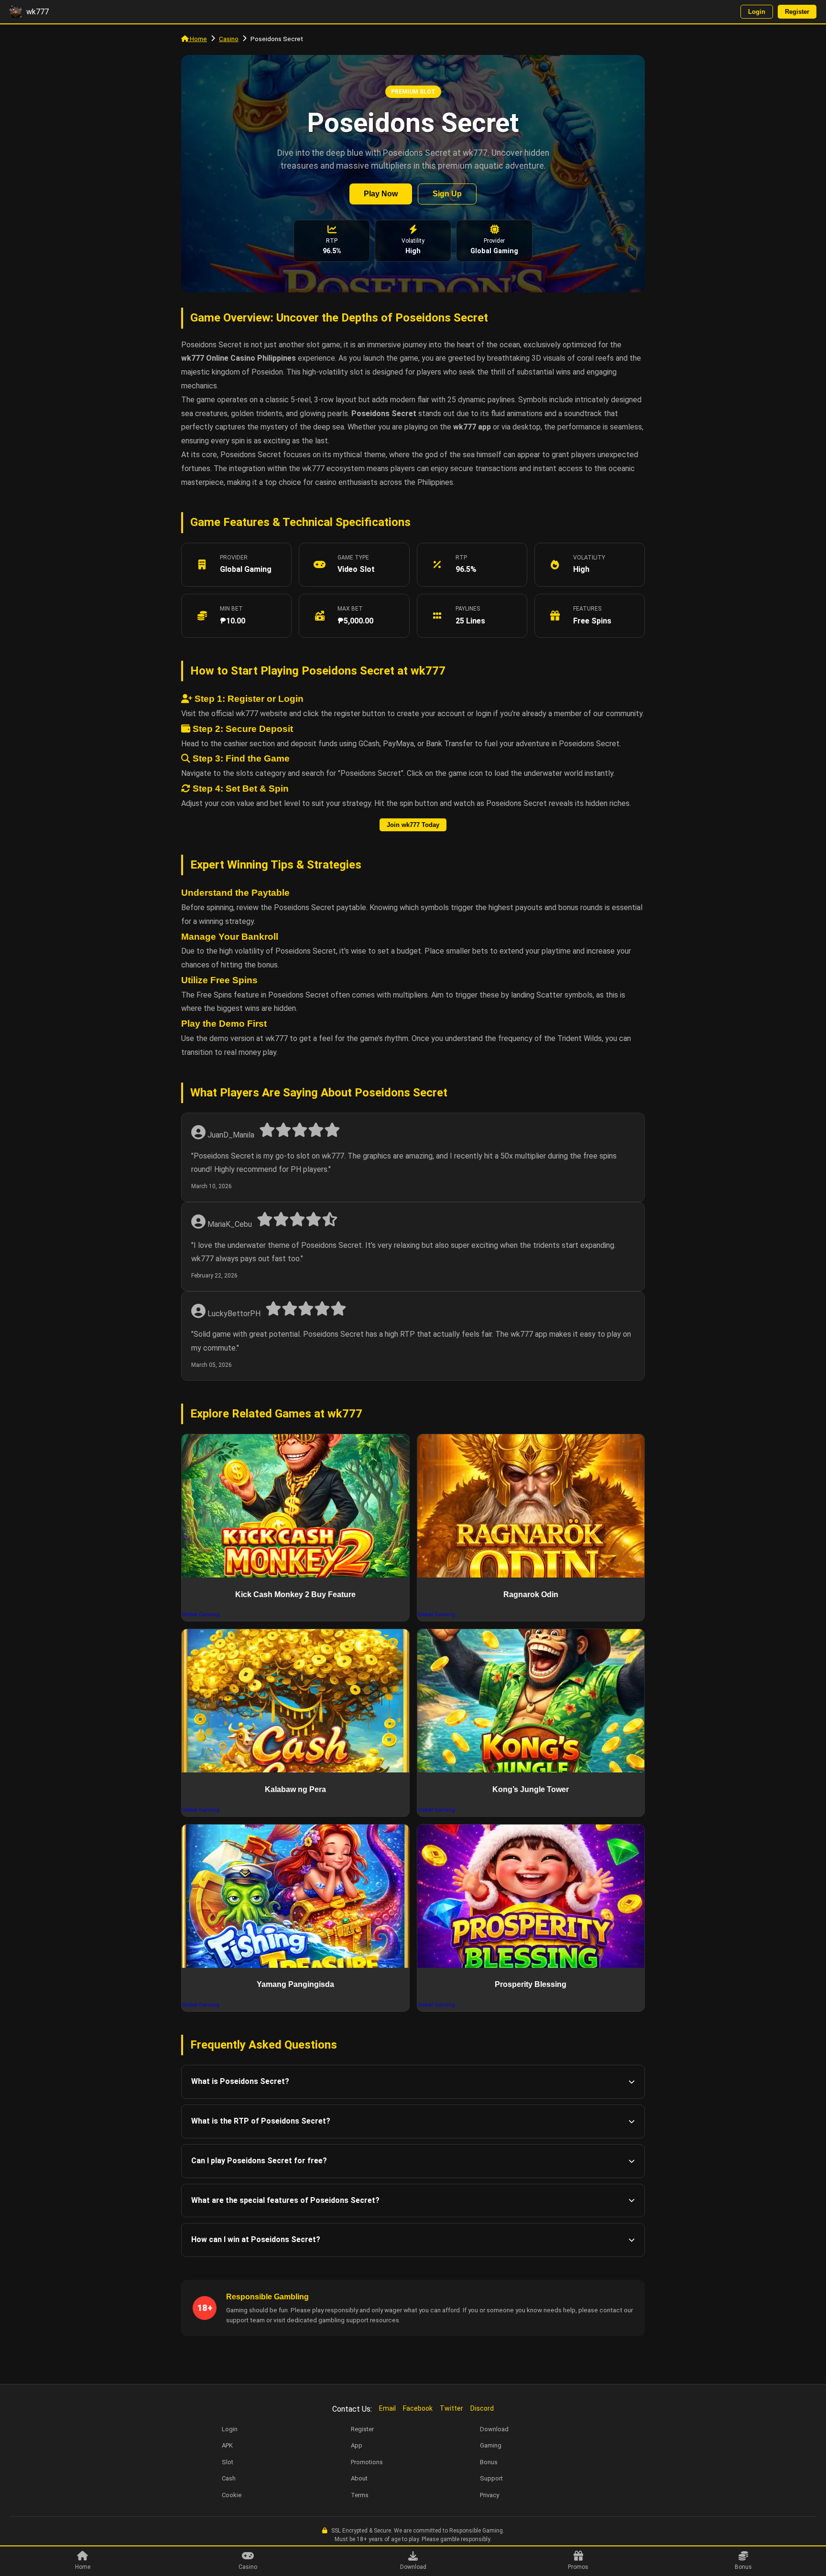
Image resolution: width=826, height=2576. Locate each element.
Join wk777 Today (413, 825)
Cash (229, 2478)
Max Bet (350, 609)
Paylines (468, 609)
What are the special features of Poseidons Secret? (285, 2200)
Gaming (491, 2445)
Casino (229, 39)
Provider (234, 558)
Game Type (353, 558)
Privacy (489, 2495)
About (359, 2478)
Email (387, 2408)
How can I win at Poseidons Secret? (256, 2239)
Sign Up (447, 194)
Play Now (381, 194)
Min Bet (231, 609)
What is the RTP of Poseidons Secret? (261, 2121)
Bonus (743, 2567)
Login (757, 12)
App (357, 2445)
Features (587, 609)
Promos (578, 2567)
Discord (482, 2408)
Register (797, 12)
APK (227, 2445)
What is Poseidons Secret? (240, 2081)
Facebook (418, 2408)
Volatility (589, 558)
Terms (360, 2495)
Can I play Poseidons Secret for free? (259, 2161)
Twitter (451, 2408)
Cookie (232, 2495)
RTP (461, 558)
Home (198, 39)
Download (413, 2567)
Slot (228, 2462)
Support (491, 2478)
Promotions (367, 2462)
